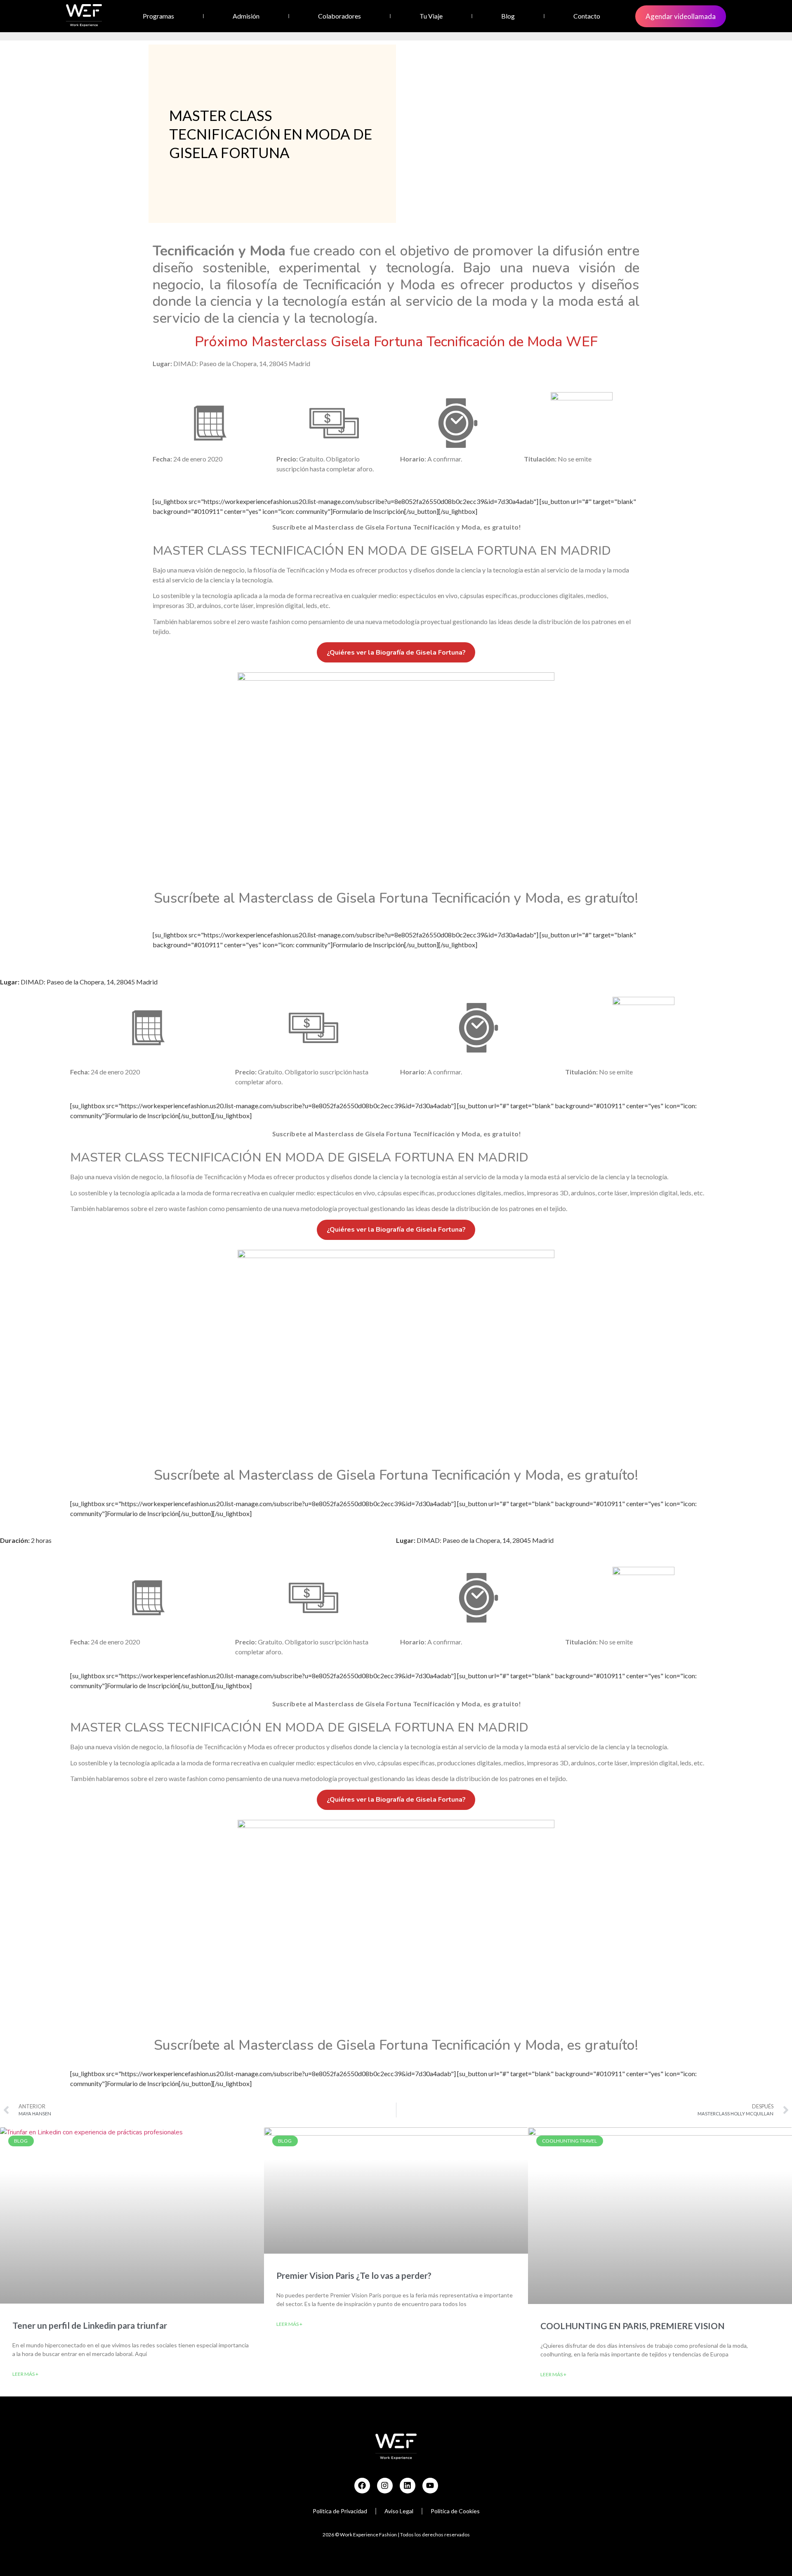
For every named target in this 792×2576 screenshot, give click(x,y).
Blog (508, 16)
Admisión (246, 16)
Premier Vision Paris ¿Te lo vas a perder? (354, 2275)
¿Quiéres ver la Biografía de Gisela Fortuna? (396, 653)
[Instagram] (385, 2486)
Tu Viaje (431, 16)
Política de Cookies (455, 2511)
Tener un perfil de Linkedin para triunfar (90, 2325)
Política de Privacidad (340, 2511)
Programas (158, 16)
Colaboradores (339, 16)
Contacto (587, 16)
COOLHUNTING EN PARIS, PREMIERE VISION (633, 2326)
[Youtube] (430, 2486)
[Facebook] (362, 2486)
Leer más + (25, 2374)
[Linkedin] (408, 2486)
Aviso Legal (399, 2511)
